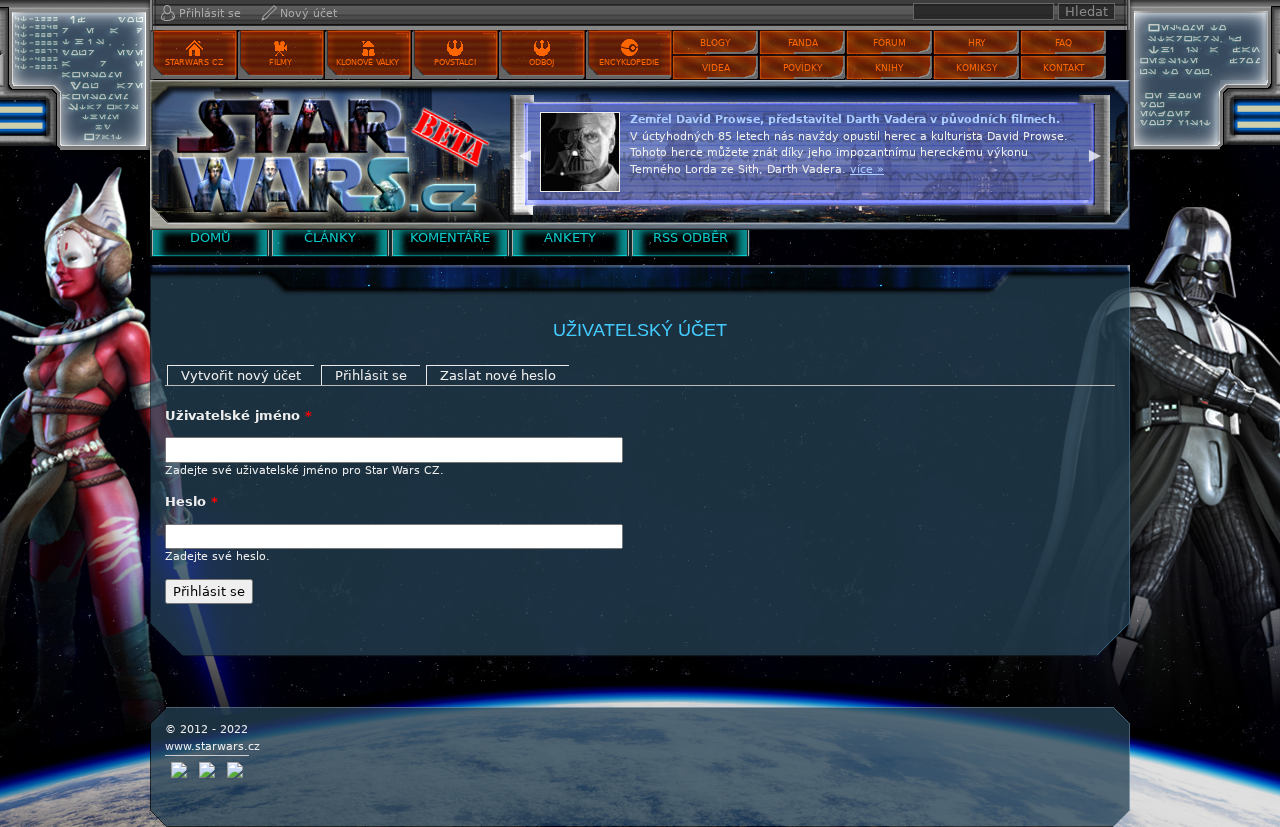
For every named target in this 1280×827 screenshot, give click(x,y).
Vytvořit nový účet (241, 375)
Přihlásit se (210, 13)
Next (1095, 153)
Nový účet (308, 13)
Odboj (541, 62)
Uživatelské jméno (238, 415)
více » (867, 169)
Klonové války (367, 62)
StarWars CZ (194, 62)
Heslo (191, 501)
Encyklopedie (629, 62)
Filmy (280, 62)
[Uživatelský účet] (325, 154)
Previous (525, 153)
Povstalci (455, 62)
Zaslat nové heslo (498, 375)
